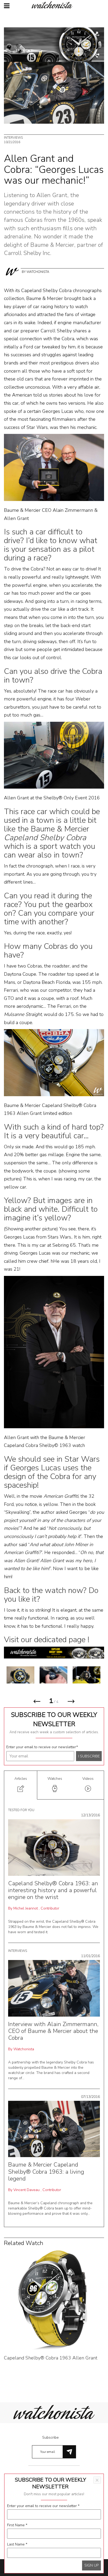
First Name (17, 2525)
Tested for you (21, 1810)
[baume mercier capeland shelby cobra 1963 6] (40, 1675)
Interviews (13, 138)
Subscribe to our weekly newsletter (54, 1719)
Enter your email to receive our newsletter (42, 1747)
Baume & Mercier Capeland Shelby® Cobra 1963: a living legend (46, 2172)
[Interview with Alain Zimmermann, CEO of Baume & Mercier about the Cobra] (54, 1988)
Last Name (17, 2544)
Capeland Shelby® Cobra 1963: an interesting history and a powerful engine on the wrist (53, 1890)
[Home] (54, 5)
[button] (37, 1703)
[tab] (21, 1785)
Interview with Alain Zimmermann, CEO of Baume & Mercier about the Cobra (53, 2031)
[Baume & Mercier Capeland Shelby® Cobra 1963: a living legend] (54, 2129)
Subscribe (50, 2437)
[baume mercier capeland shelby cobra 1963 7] (73, 1675)
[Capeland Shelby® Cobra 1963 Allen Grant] (54, 2299)
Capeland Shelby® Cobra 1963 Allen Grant (51, 2358)
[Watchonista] (12, 271)
